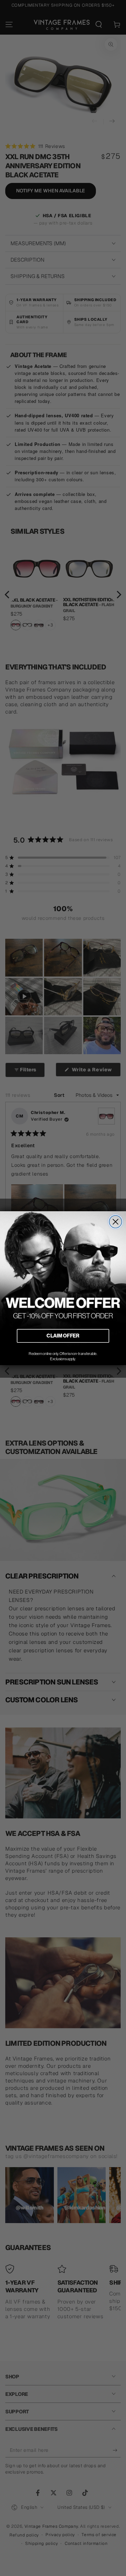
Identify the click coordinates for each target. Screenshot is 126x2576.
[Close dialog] (115, 1222)
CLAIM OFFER (63, 1335)
